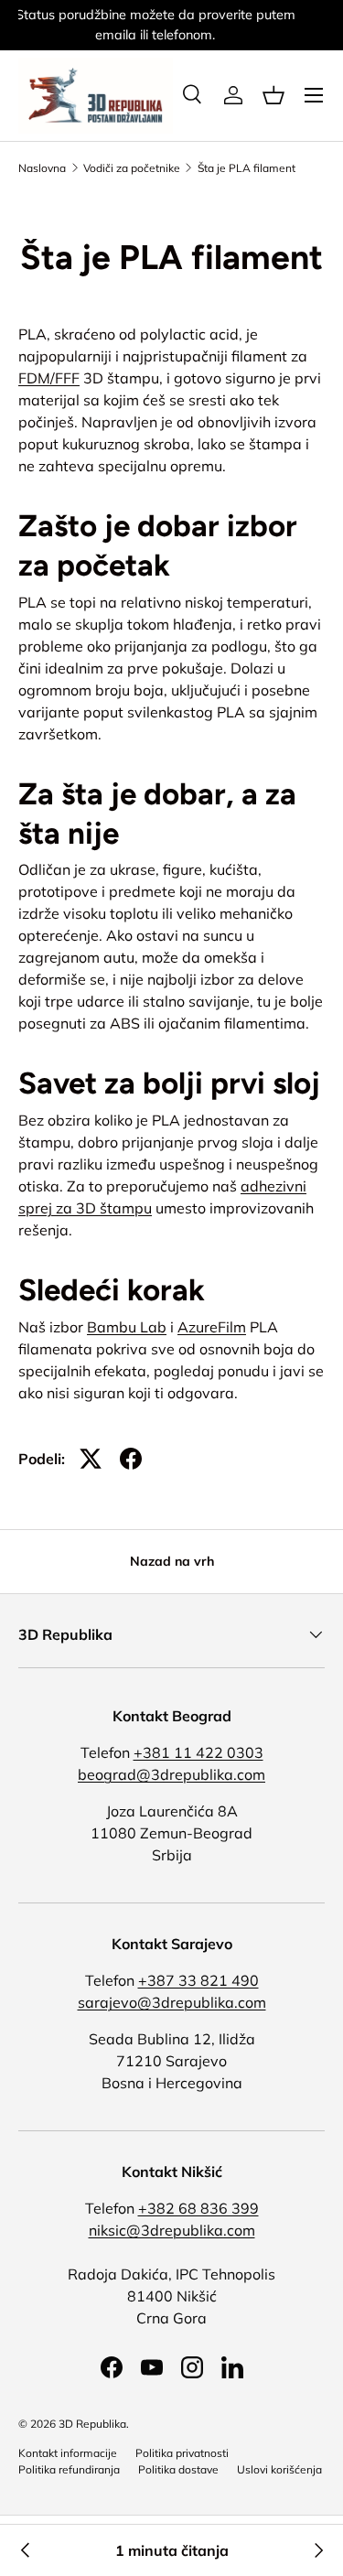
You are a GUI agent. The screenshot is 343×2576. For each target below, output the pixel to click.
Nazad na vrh (172, 1561)
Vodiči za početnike (132, 168)
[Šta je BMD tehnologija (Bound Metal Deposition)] (317, 2550)
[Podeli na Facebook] (131, 1459)
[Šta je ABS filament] (26, 2550)
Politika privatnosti (182, 2453)
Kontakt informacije (68, 2453)
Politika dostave (178, 2469)
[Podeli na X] (91, 1459)
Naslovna (42, 168)
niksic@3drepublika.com (172, 2230)
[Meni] (314, 95)
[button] (273, 95)
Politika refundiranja (69, 2469)
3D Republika (92, 2424)
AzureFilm (212, 1327)
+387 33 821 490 (198, 1980)
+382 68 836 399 (198, 2208)
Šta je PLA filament (247, 168)
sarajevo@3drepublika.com (172, 2002)
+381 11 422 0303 (198, 1752)
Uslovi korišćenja (279, 2469)
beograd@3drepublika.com (171, 1774)
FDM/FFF (49, 378)
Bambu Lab (127, 1327)
